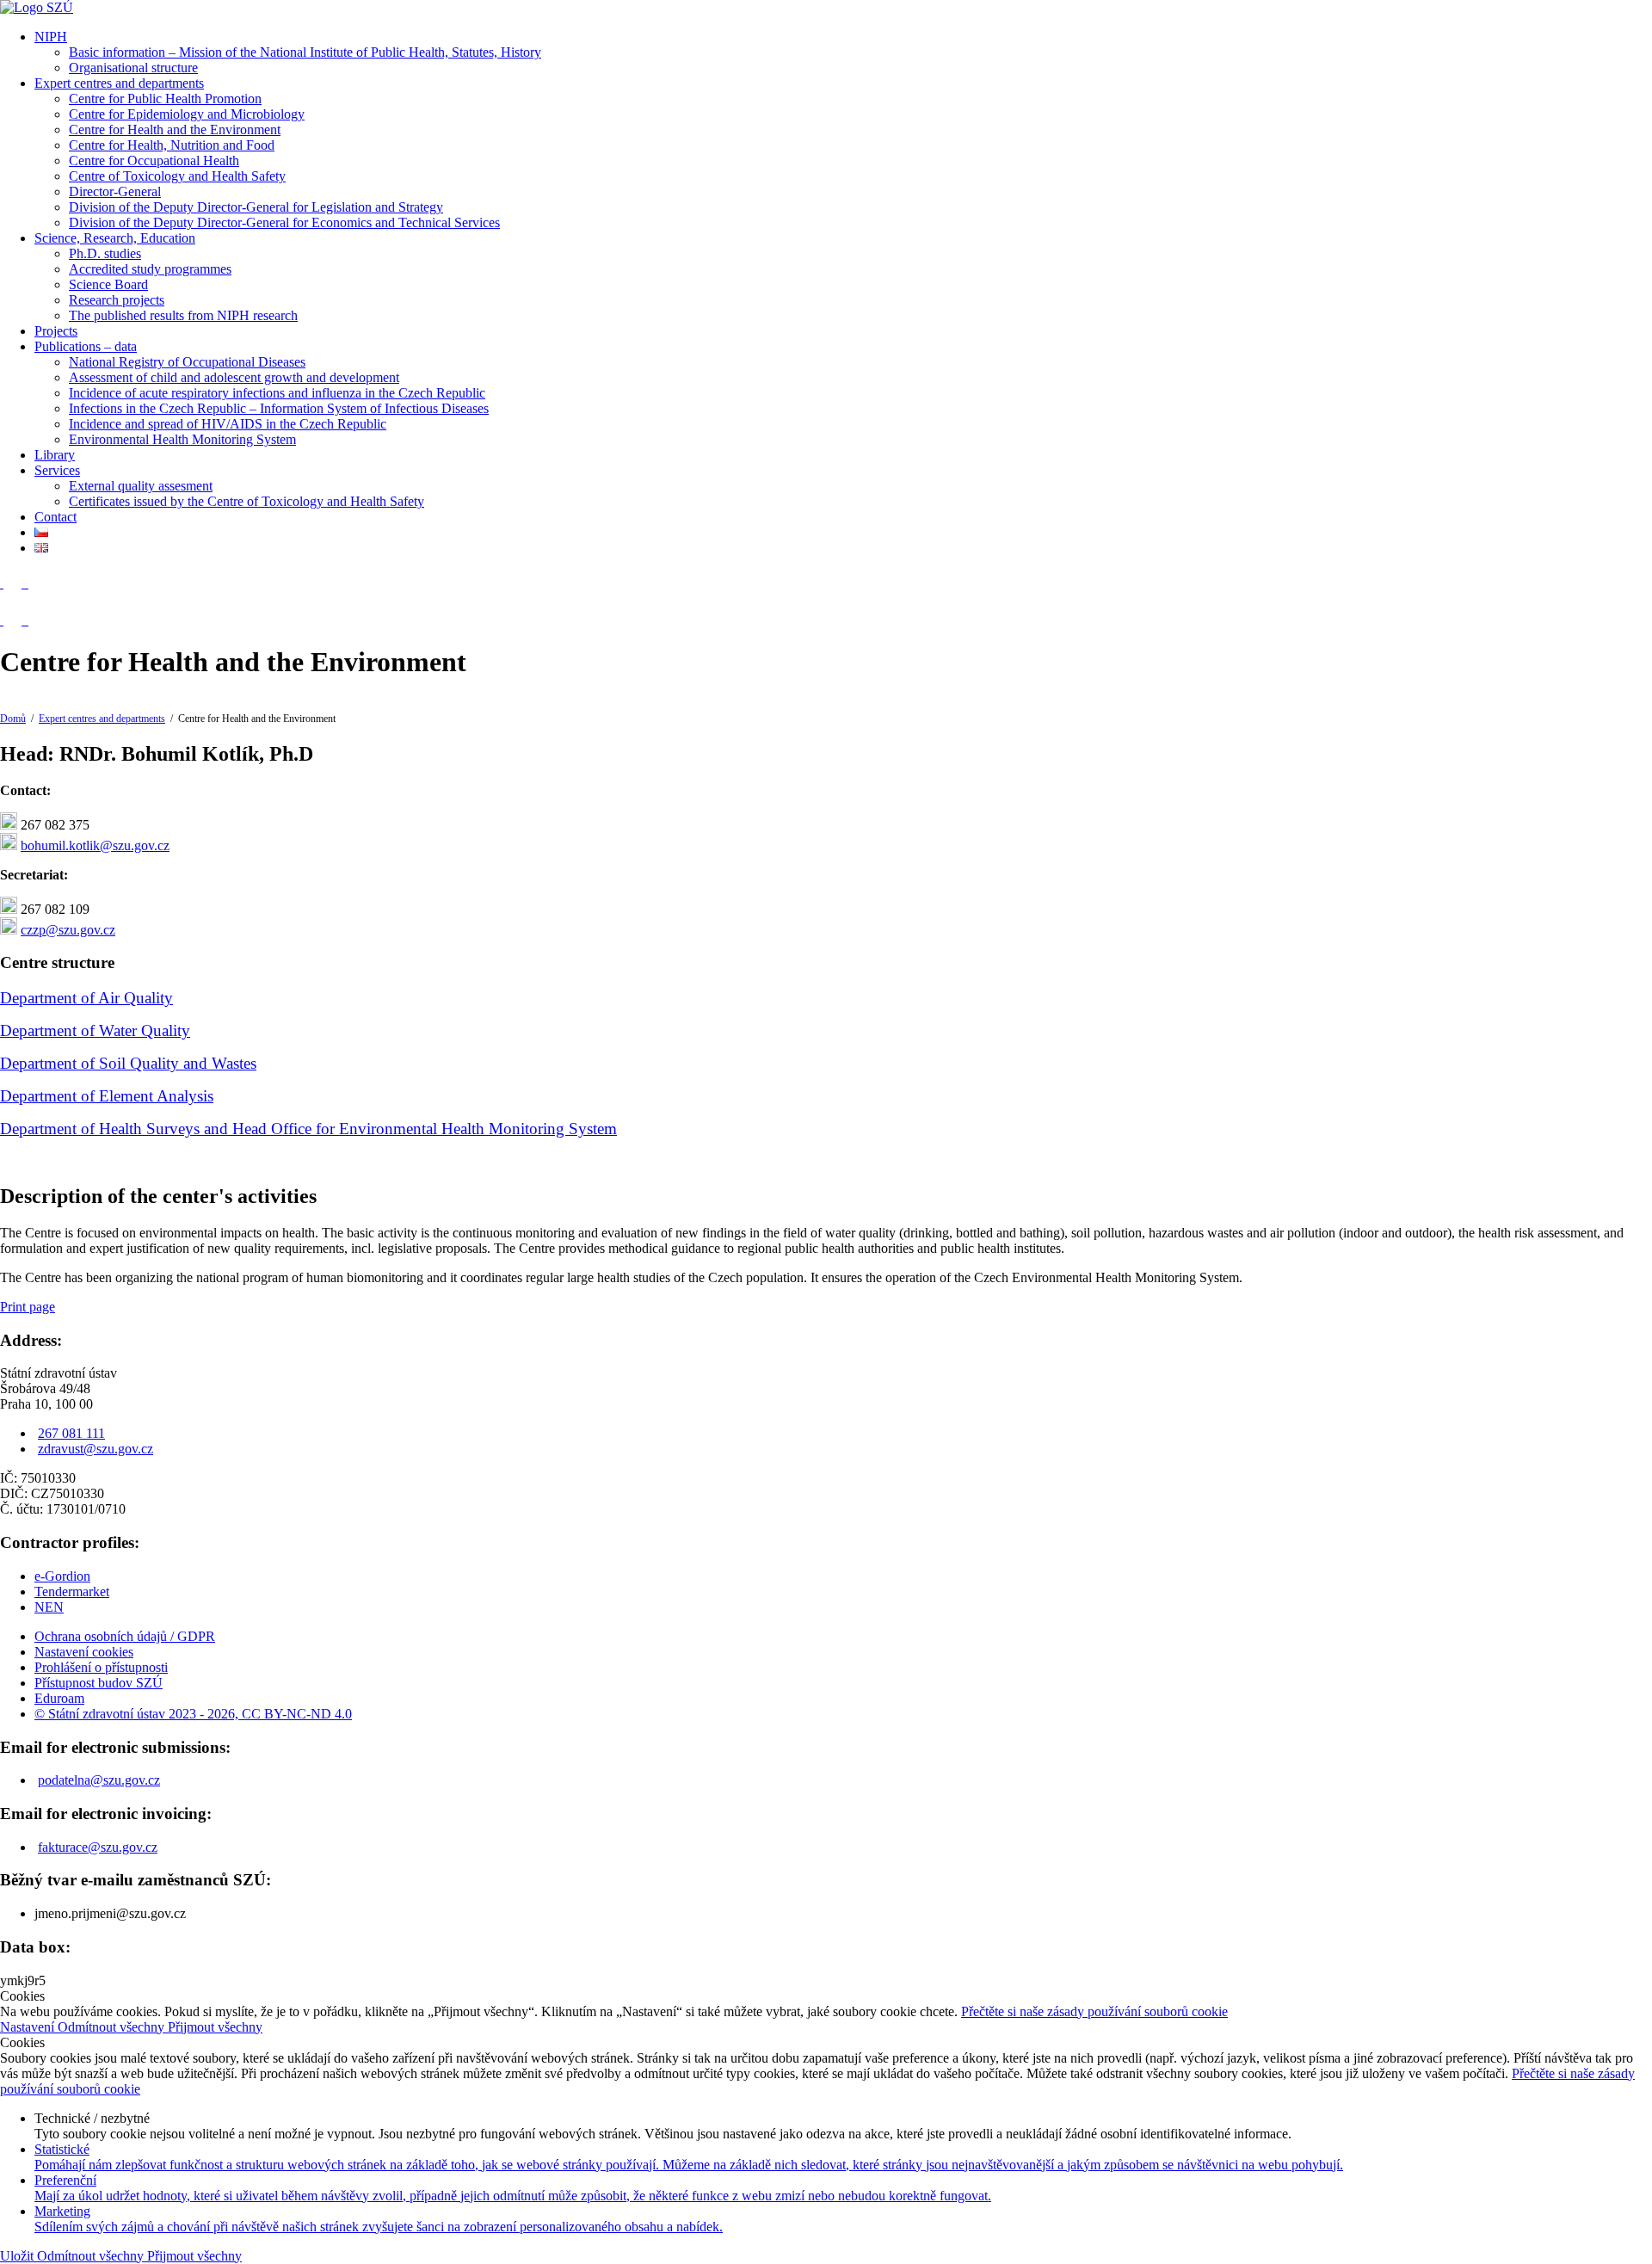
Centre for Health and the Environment (175, 130)
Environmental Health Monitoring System (182, 439)
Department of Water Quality (95, 1030)
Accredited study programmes (150, 269)
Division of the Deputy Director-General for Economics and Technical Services (284, 222)
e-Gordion (62, 1576)
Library (55, 455)
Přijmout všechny (215, 2027)
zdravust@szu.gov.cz (96, 1449)
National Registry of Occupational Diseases (187, 362)
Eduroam (59, 1698)
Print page (28, 1307)
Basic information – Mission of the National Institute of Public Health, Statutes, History (305, 52)
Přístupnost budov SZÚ (99, 1683)
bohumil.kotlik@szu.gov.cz (95, 845)
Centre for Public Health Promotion (165, 99)
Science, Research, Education (115, 238)
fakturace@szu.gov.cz (98, 1847)
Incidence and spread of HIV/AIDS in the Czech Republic (228, 424)
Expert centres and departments (119, 83)
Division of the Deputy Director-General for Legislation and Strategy (256, 207)
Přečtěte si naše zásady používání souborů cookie (1094, 2011)
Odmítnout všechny (113, 2027)
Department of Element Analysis (107, 1096)
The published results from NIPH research (183, 315)
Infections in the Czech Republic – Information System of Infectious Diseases (279, 408)
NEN (49, 1607)
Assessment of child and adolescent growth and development (234, 377)
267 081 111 (71, 1433)
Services (57, 470)
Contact (55, 517)
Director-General (115, 191)
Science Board (108, 284)
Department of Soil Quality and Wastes (128, 1063)
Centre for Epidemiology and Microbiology (187, 114)
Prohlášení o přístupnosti (101, 1667)
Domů (13, 719)
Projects (56, 331)
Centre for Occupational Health (154, 160)
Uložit (18, 2256)
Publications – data (86, 346)
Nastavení (29, 2027)
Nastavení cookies (84, 1652)
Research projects (117, 300)
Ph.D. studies (105, 253)
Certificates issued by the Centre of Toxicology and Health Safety (247, 501)
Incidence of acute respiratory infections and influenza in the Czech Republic (277, 393)
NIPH (51, 37)
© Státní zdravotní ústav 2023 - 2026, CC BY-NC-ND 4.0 (193, 1714)
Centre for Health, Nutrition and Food (172, 145)
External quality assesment (141, 486)
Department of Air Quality (86, 998)
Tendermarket (72, 1592)
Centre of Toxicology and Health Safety (177, 176)
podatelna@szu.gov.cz (99, 1780)
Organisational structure (133, 68)
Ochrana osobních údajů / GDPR (125, 1636)
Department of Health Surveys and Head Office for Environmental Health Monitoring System (308, 1129)
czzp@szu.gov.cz (68, 930)
